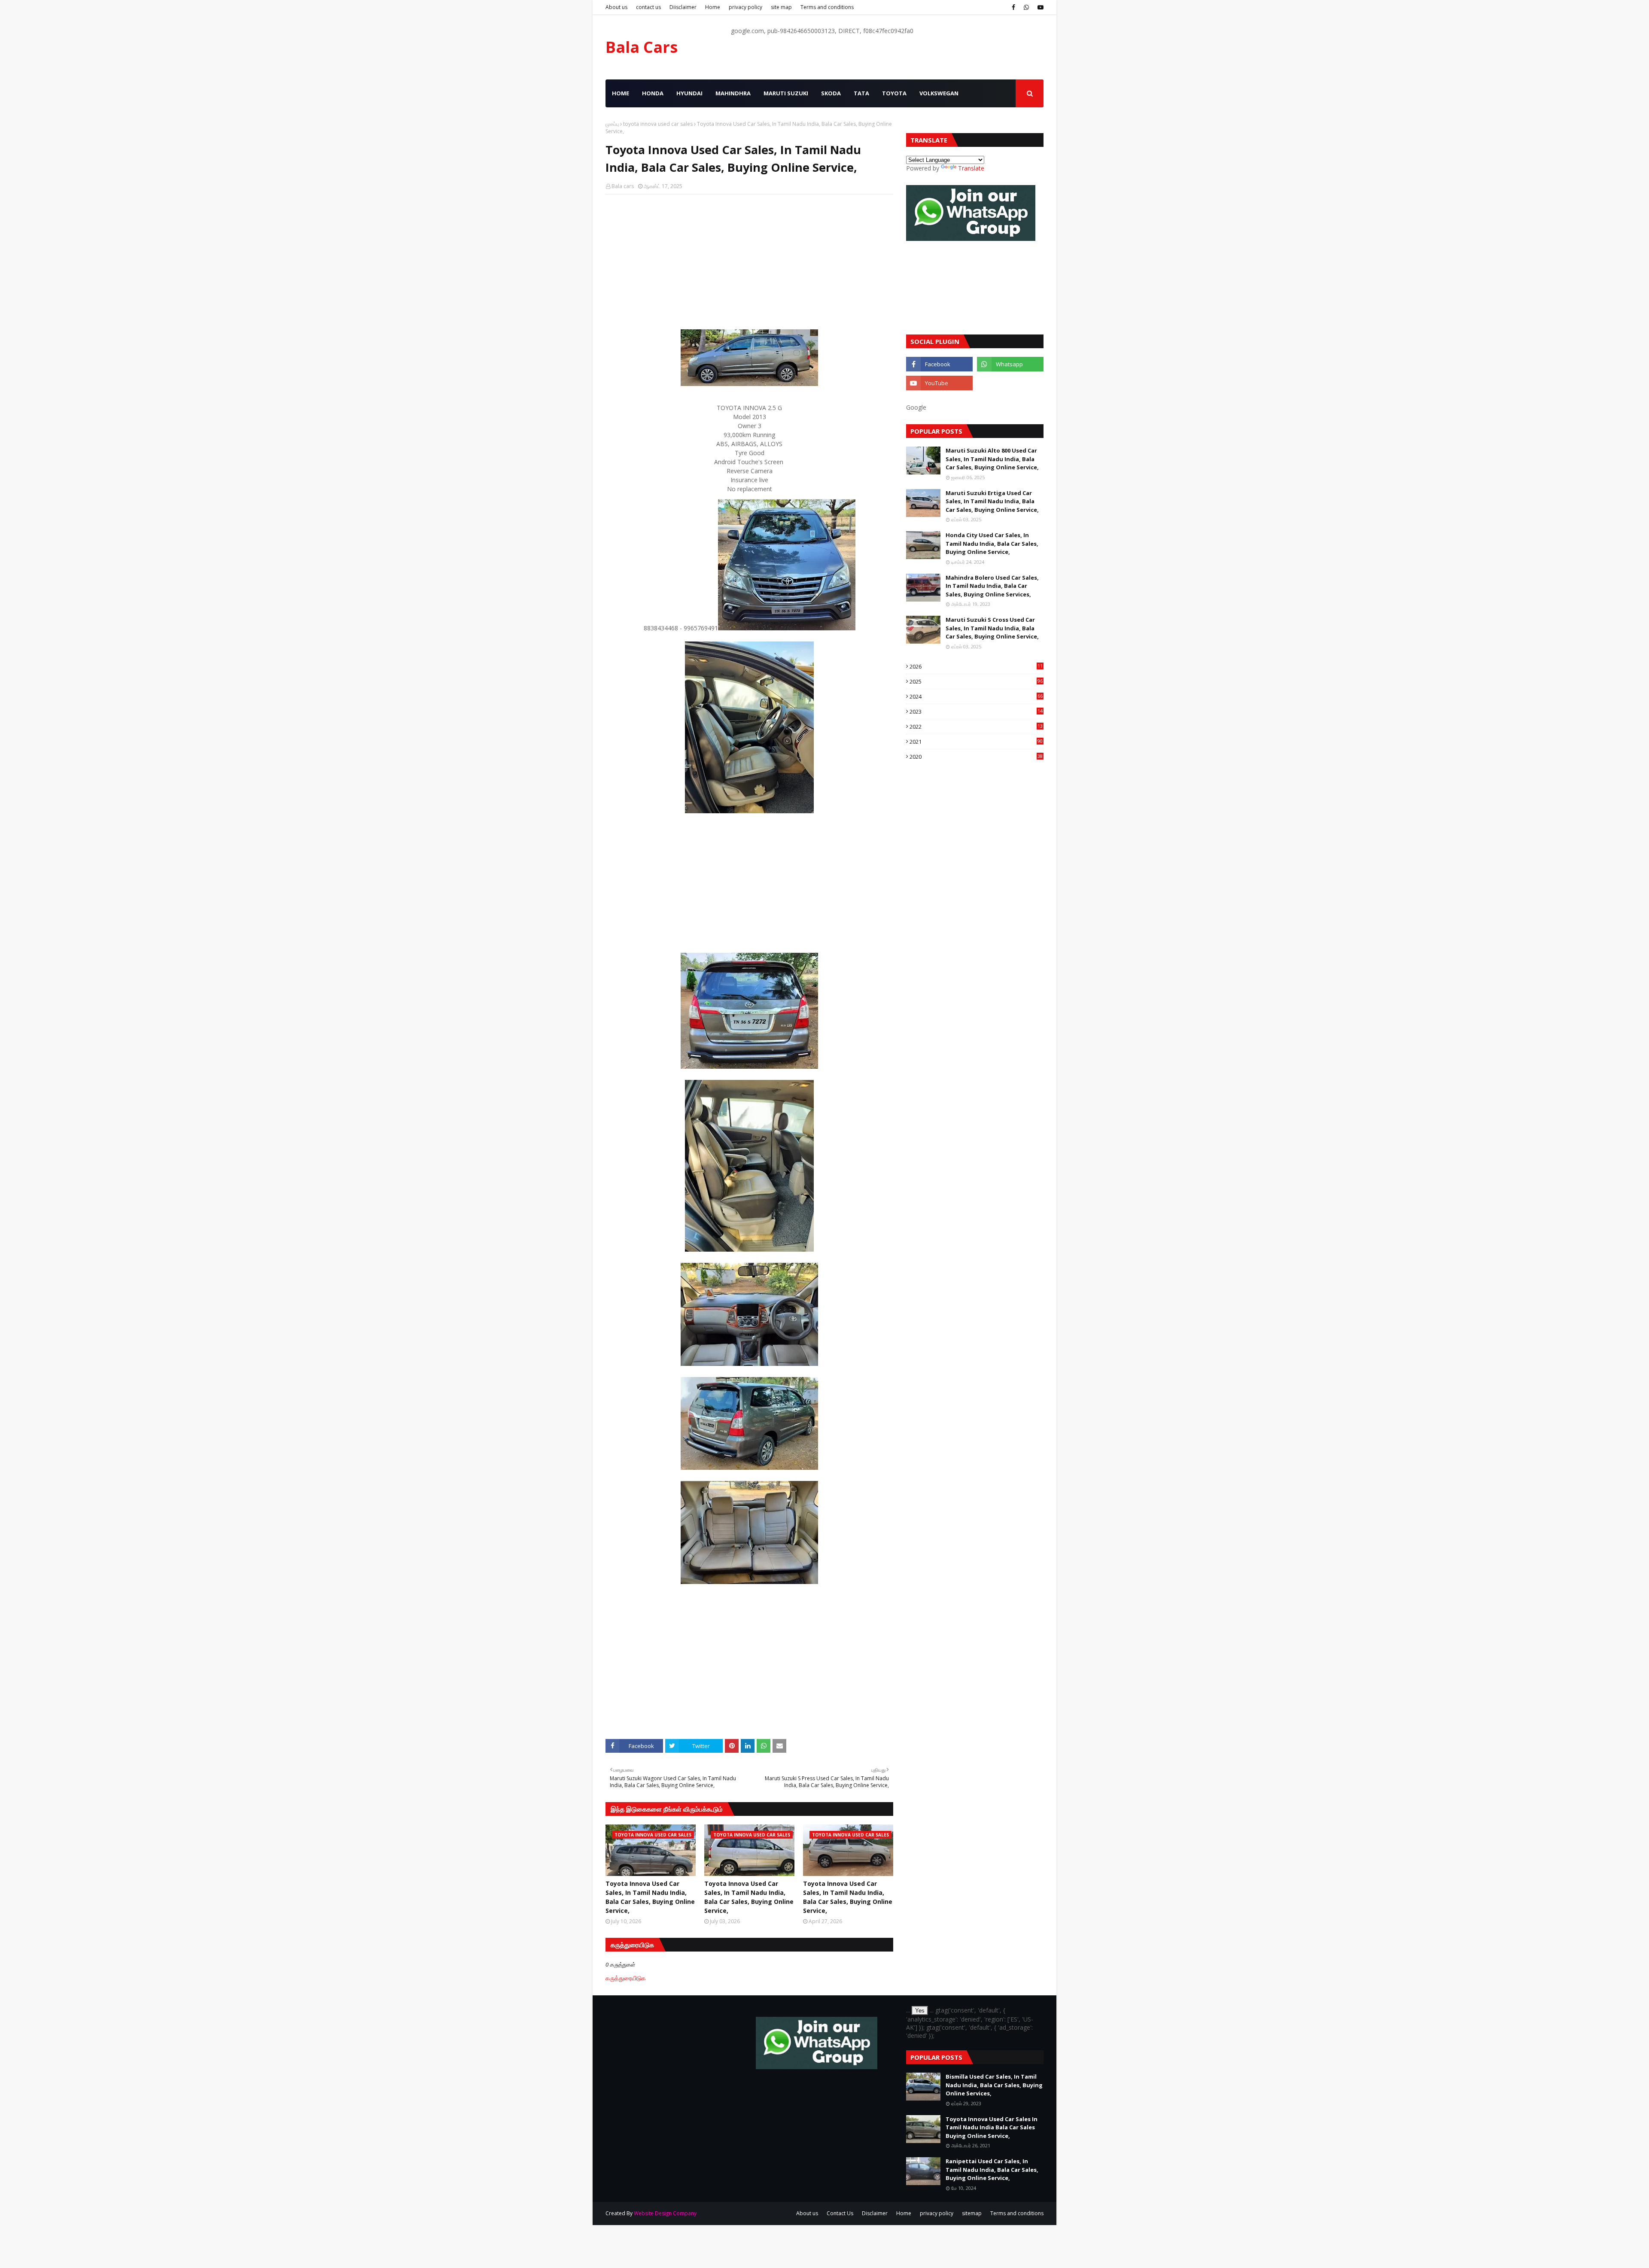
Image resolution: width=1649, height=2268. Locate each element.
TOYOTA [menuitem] (894, 93)
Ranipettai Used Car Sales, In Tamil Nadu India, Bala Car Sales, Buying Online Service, (992, 2169)
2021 (976, 742)
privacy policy (745, 7)
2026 (976, 666)
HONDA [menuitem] (653, 93)
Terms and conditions (827, 7)
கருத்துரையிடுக (626, 1978)
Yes (920, 2011)
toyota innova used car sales (658, 124)
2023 (976, 711)
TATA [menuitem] (861, 93)
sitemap (972, 2213)
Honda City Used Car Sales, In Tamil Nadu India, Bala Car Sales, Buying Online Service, (992, 543)
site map (781, 7)
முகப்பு (612, 124)
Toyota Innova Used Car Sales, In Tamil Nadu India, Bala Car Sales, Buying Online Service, (650, 1897)
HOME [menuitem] (621, 93)
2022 (976, 727)
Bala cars (623, 186)
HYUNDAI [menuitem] (689, 93)
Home (713, 7)
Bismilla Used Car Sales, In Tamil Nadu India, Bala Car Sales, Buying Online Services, (994, 2085)
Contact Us (840, 2213)
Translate (971, 168)
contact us (648, 7)
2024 (976, 696)
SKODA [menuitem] (831, 93)
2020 (976, 757)
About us (616, 7)
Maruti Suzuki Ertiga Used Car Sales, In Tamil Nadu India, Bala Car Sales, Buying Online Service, (992, 501)
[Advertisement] (749, 263)
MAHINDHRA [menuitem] (733, 93)
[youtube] (1039, 7)
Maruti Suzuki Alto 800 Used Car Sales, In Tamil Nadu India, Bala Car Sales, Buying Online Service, (992, 459)
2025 (976, 681)
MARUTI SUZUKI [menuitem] (786, 93)
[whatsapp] (1026, 7)
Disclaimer (875, 2213)
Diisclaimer (683, 7)
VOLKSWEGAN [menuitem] (939, 93)
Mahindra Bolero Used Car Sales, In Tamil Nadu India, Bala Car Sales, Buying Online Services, (992, 586)
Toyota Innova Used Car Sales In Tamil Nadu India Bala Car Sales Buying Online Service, (992, 2127)
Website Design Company (665, 2213)
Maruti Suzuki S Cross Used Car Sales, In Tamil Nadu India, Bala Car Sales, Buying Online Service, (992, 628)
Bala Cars (642, 47)
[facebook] (1013, 7)
